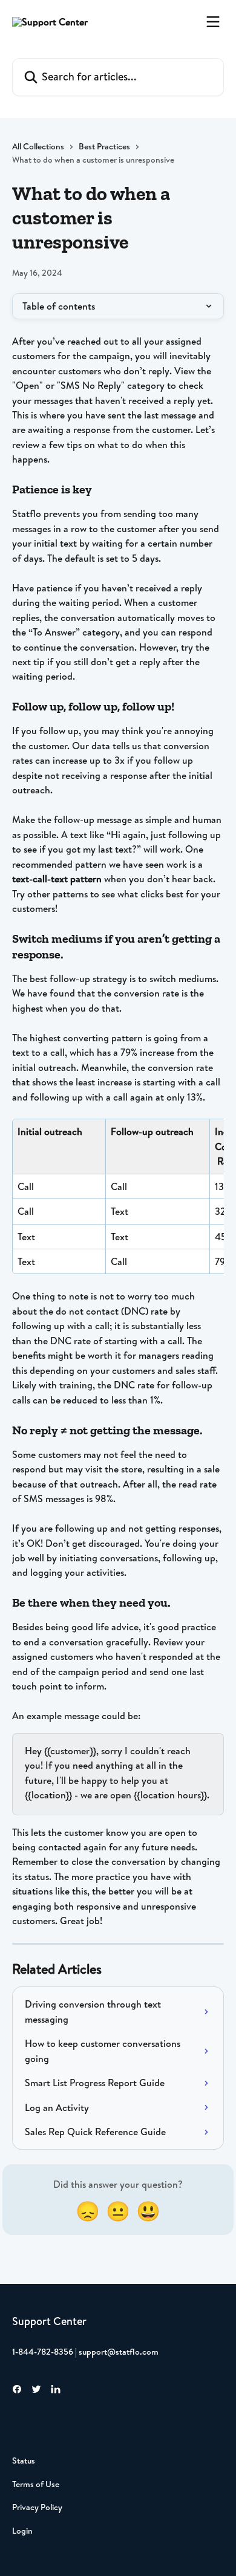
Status (24, 2461)
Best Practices (104, 146)
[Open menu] (213, 22)
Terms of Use (36, 2484)
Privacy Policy (37, 2507)
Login (22, 2531)
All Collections (38, 146)
